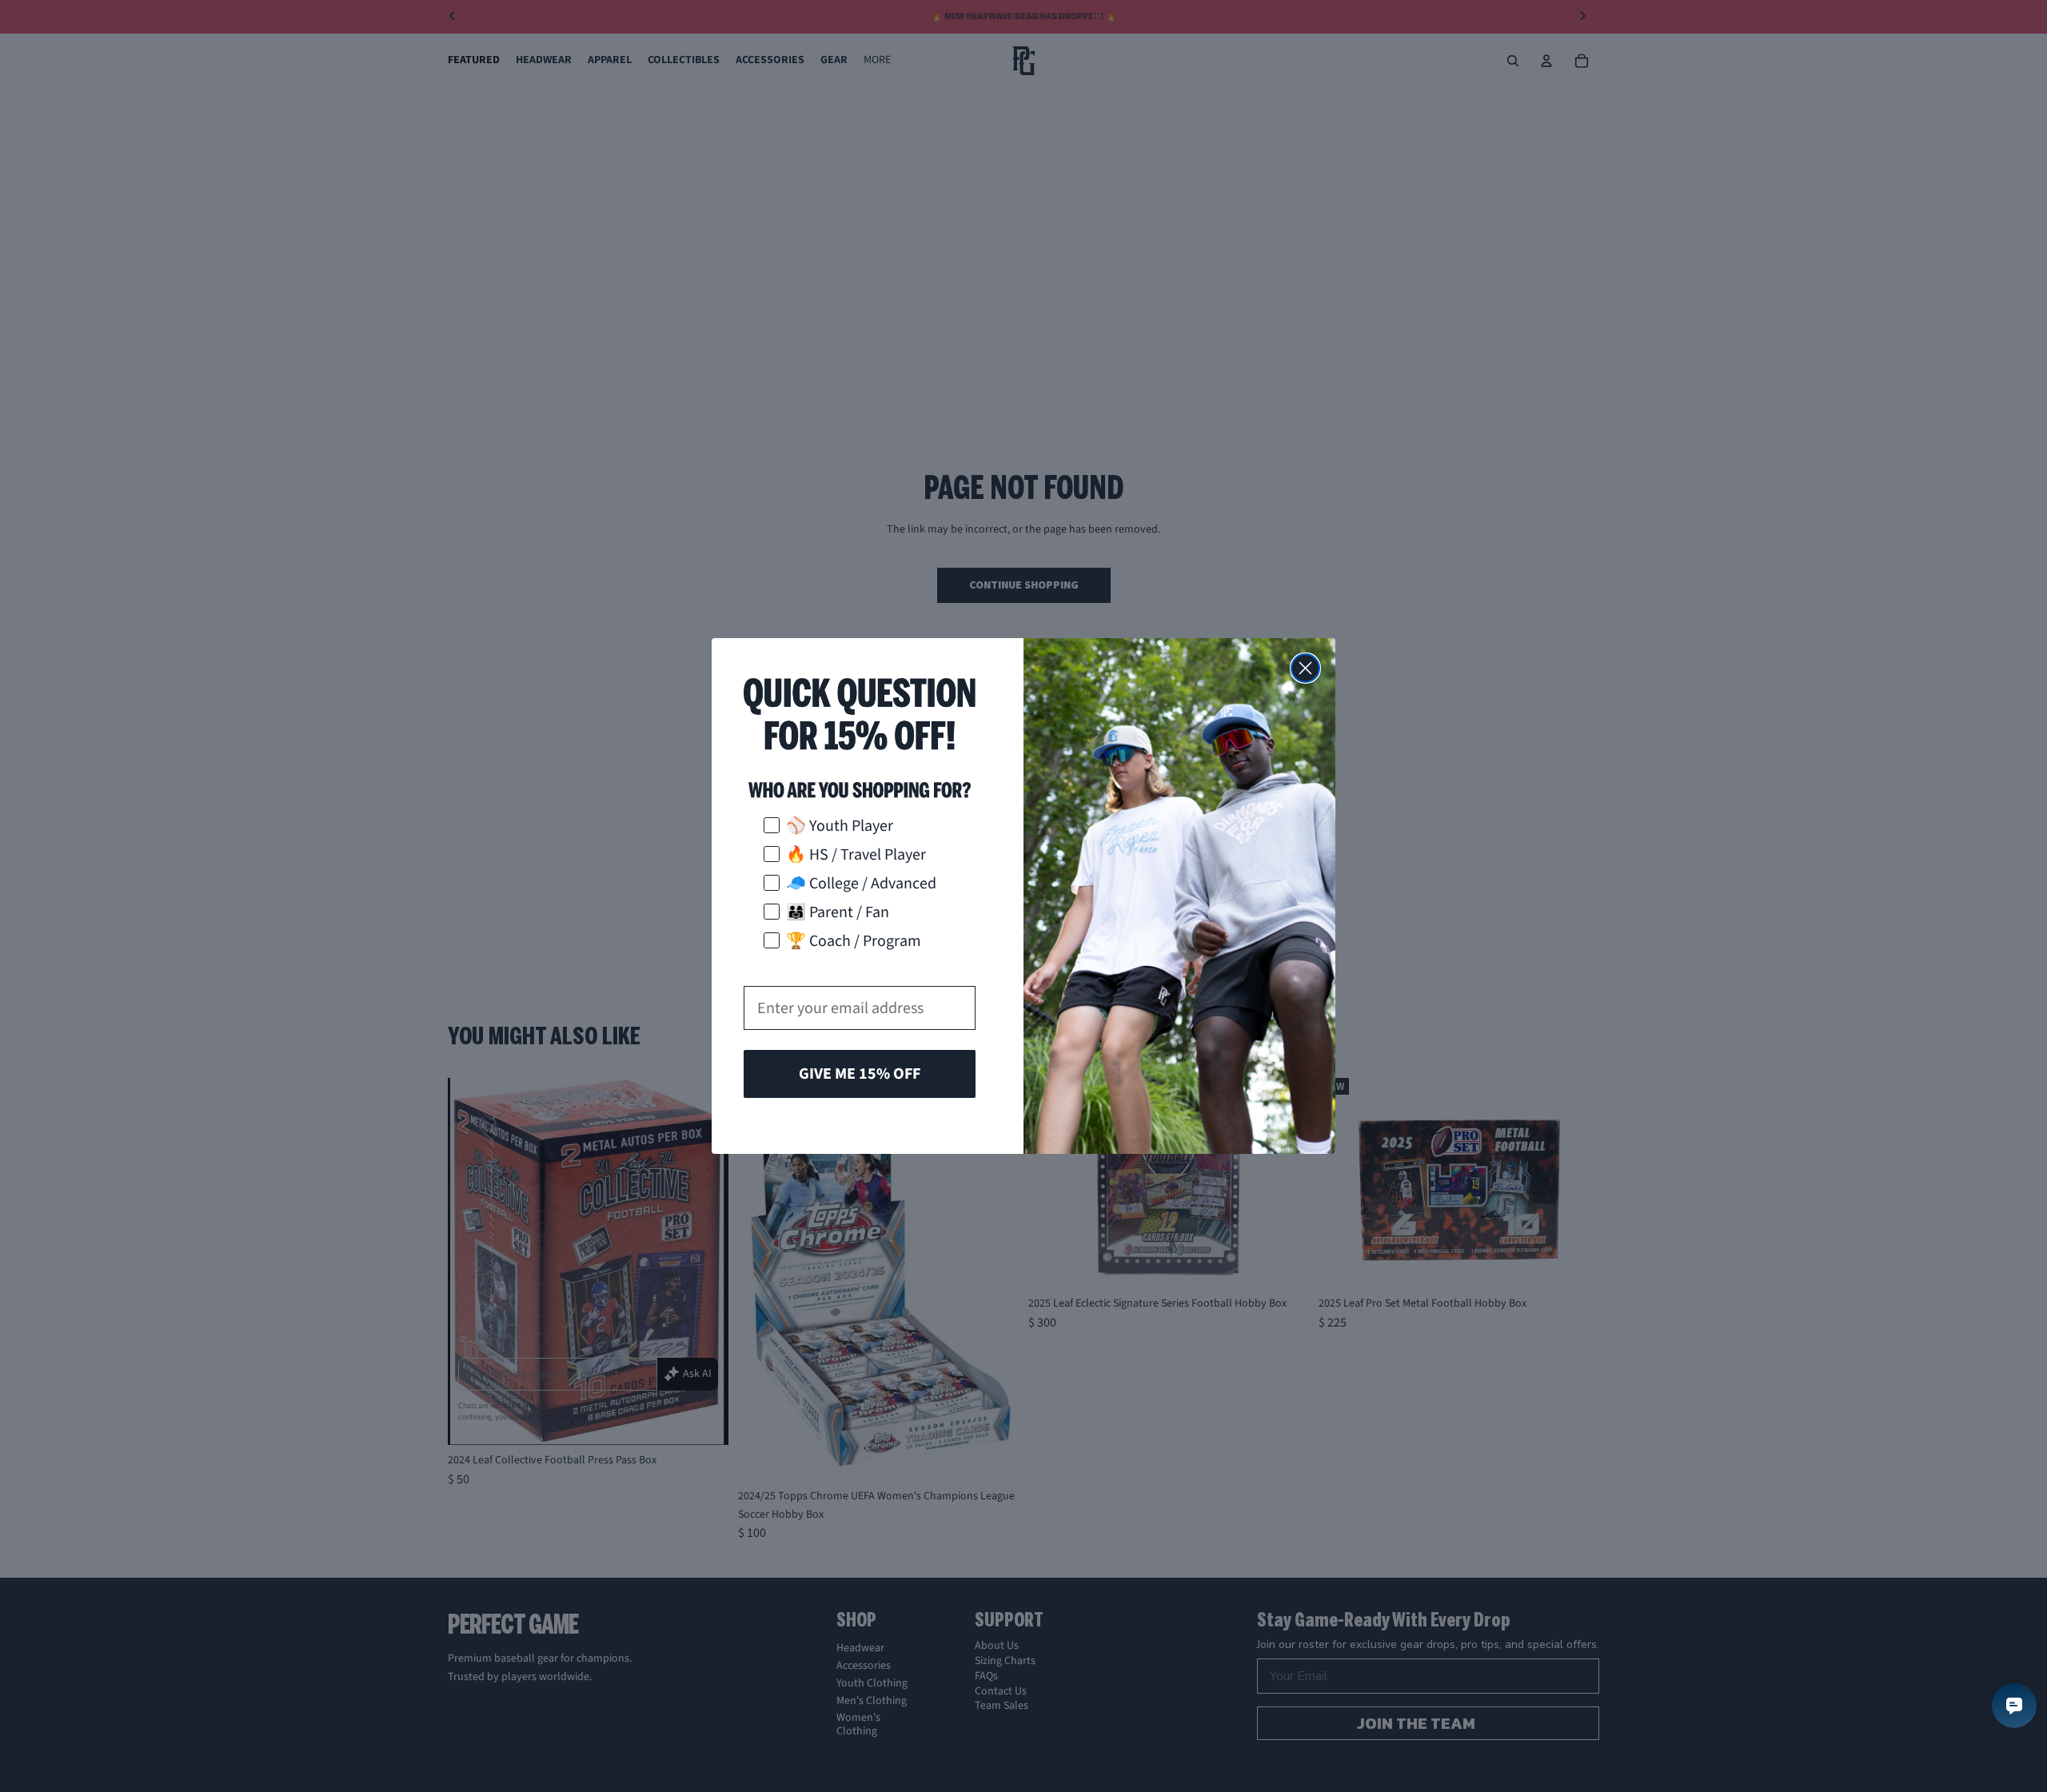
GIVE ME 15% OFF (860, 1074)
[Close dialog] (1305, 668)
